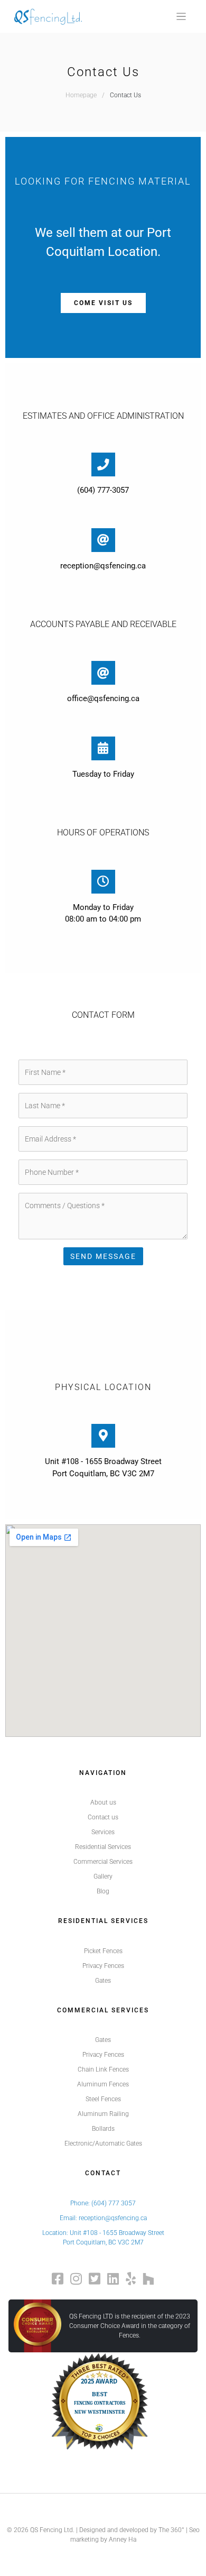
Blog (103, 1891)
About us (103, 1802)
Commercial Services (103, 1862)
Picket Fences (103, 1951)
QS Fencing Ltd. (52, 2530)
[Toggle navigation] (181, 17)
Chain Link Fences (103, 2069)
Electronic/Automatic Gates (103, 2143)
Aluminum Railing (103, 2114)
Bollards (103, 2129)
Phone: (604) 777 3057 (103, 2203)
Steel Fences (103, 2099)
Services (103, 1832)
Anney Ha (123, 2540)
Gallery (103, 1876)
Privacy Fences (103, 1966)
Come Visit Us (103, 303)
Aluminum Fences (103, 2084)
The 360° (171, 2530)
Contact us (103, 1817)
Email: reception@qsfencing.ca (103, 2218)
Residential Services (103, 1847)
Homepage (81, 95)
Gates (103, 1981)
